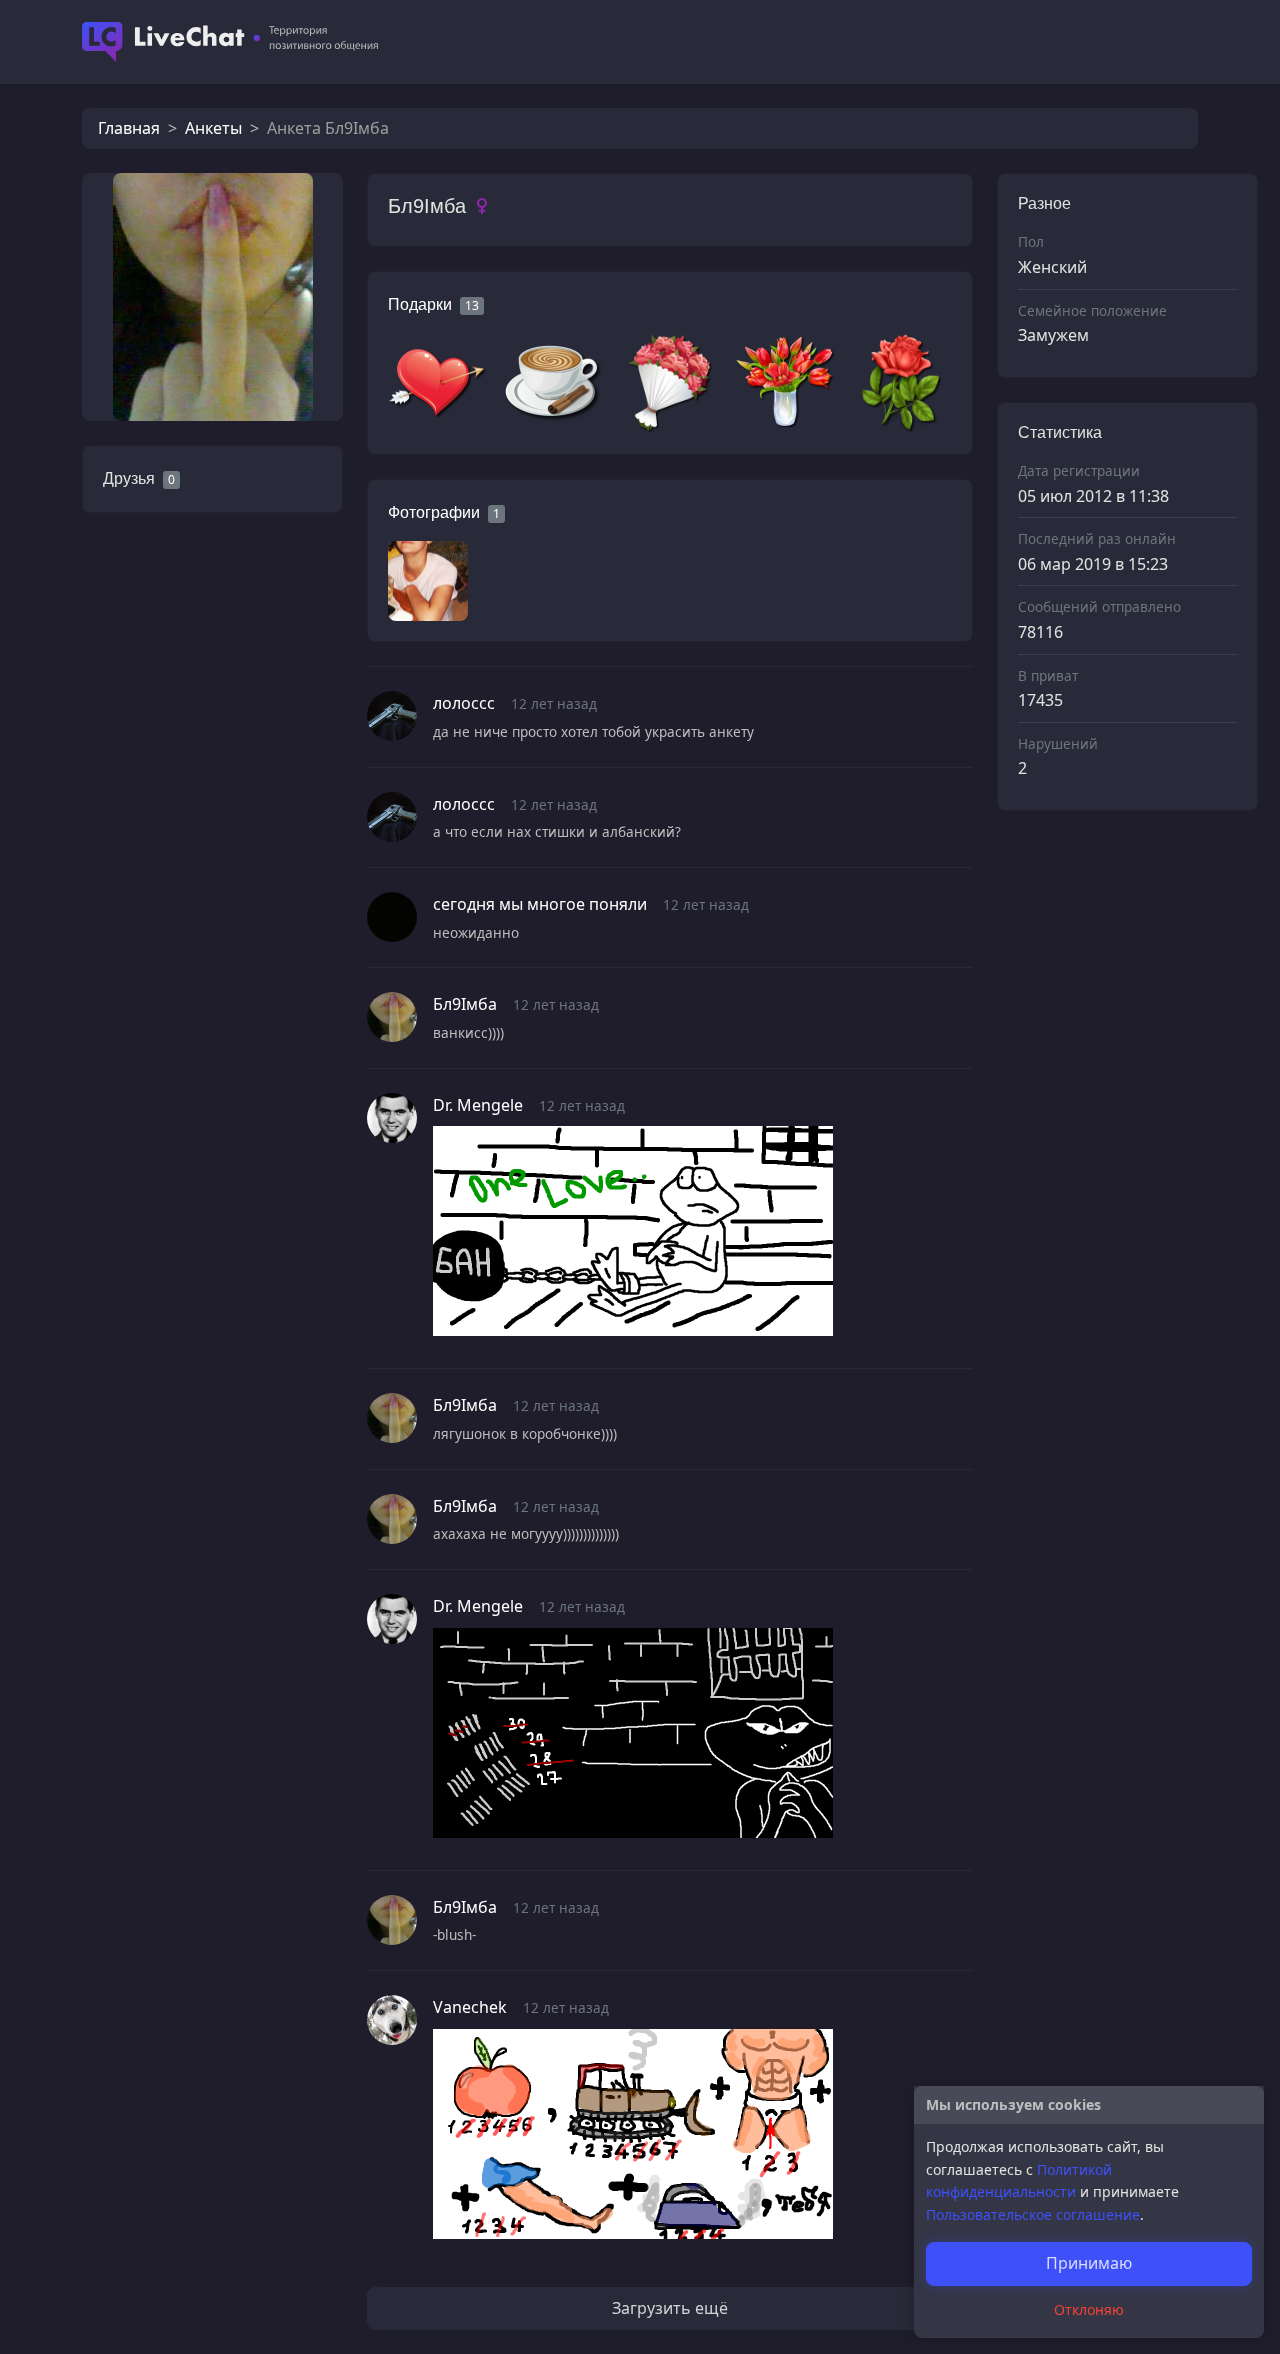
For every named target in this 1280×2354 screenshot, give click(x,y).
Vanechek (470, 2007)
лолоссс (464, 703)
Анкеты (213, 128)
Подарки (420, 304)
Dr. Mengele (478, 1105)
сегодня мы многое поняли (540, 904)
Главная (129, 128)
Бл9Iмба (465, 1004)
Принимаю (1089, 2263)
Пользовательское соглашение (1033, 2214)
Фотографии (434, 512)
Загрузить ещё (670, 2308)
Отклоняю (1089, 2309)
